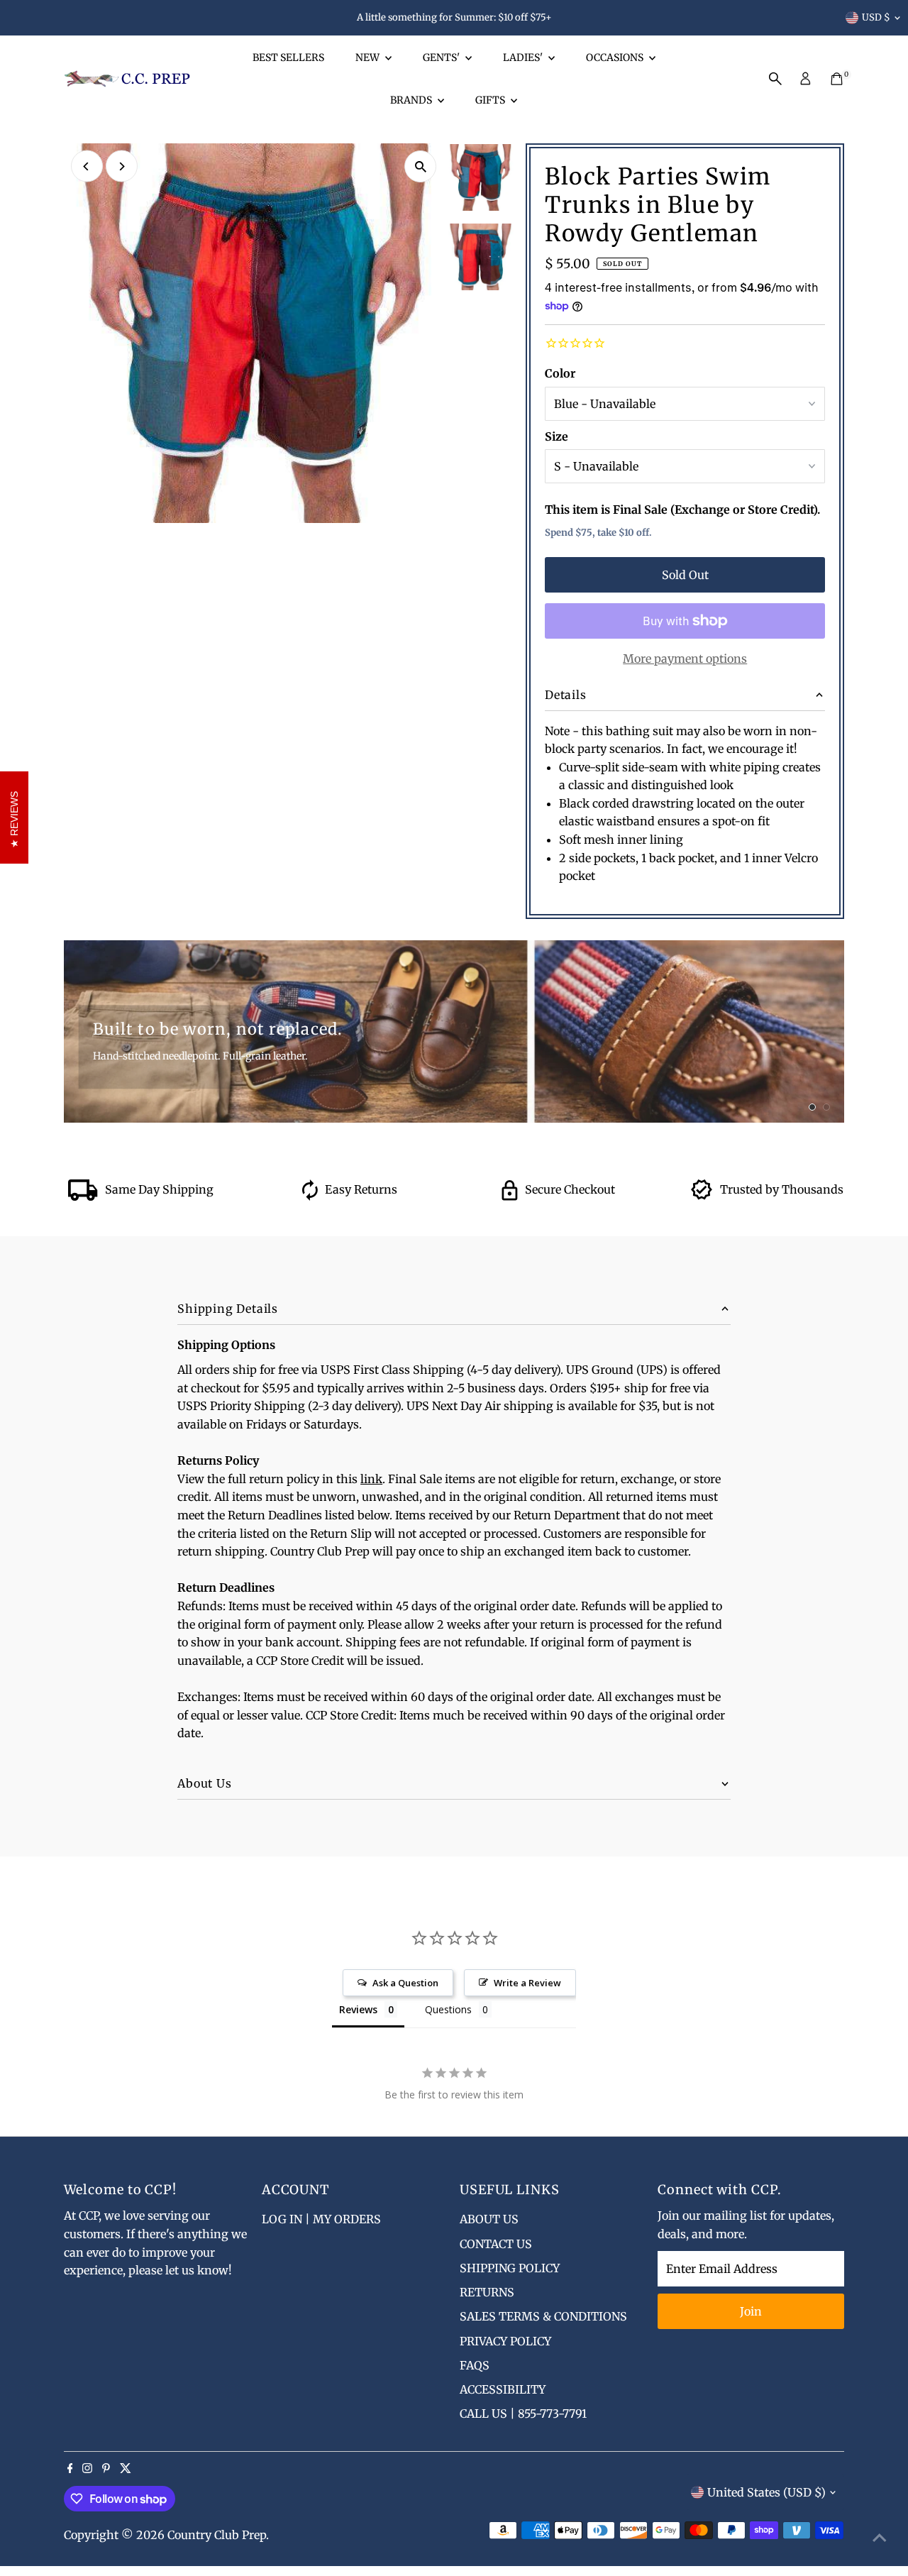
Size (557, 436)
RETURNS (487, 2292)
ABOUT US (489, 2219)
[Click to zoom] (420, 166)
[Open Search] (775, 79)
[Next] (122, 166)
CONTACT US (496, 2244)
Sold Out (685, 575)
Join (751, 2311)
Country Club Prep (217, 2535)
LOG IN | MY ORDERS (321, 2219)
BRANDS (412, 100)
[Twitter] (126, 2469)
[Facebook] (70, 2469)
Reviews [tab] (358, 2009)
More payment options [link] (685, 659)
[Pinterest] (106, 2469)
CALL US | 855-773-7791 (523, 2413)
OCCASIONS (616, 57)
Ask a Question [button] (405, 1983)
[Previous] (87, 166)
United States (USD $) (766, 2492)
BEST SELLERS (288, 57)
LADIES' (524, 57)
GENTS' (442, 57)
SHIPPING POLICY (510, 2268)
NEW (369, 57)
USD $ (876, 17)
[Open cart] (837, 79)
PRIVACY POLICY (505, 2341)
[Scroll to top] (880, 2537)
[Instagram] (87, 2469)
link (371, 1479)
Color (560, 373)
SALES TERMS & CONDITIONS (543, 2316)
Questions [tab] (448, 2009)
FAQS (475, 2365)
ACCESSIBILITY (503, 2389)
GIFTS (491, 100)
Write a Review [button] (527, 1983)
